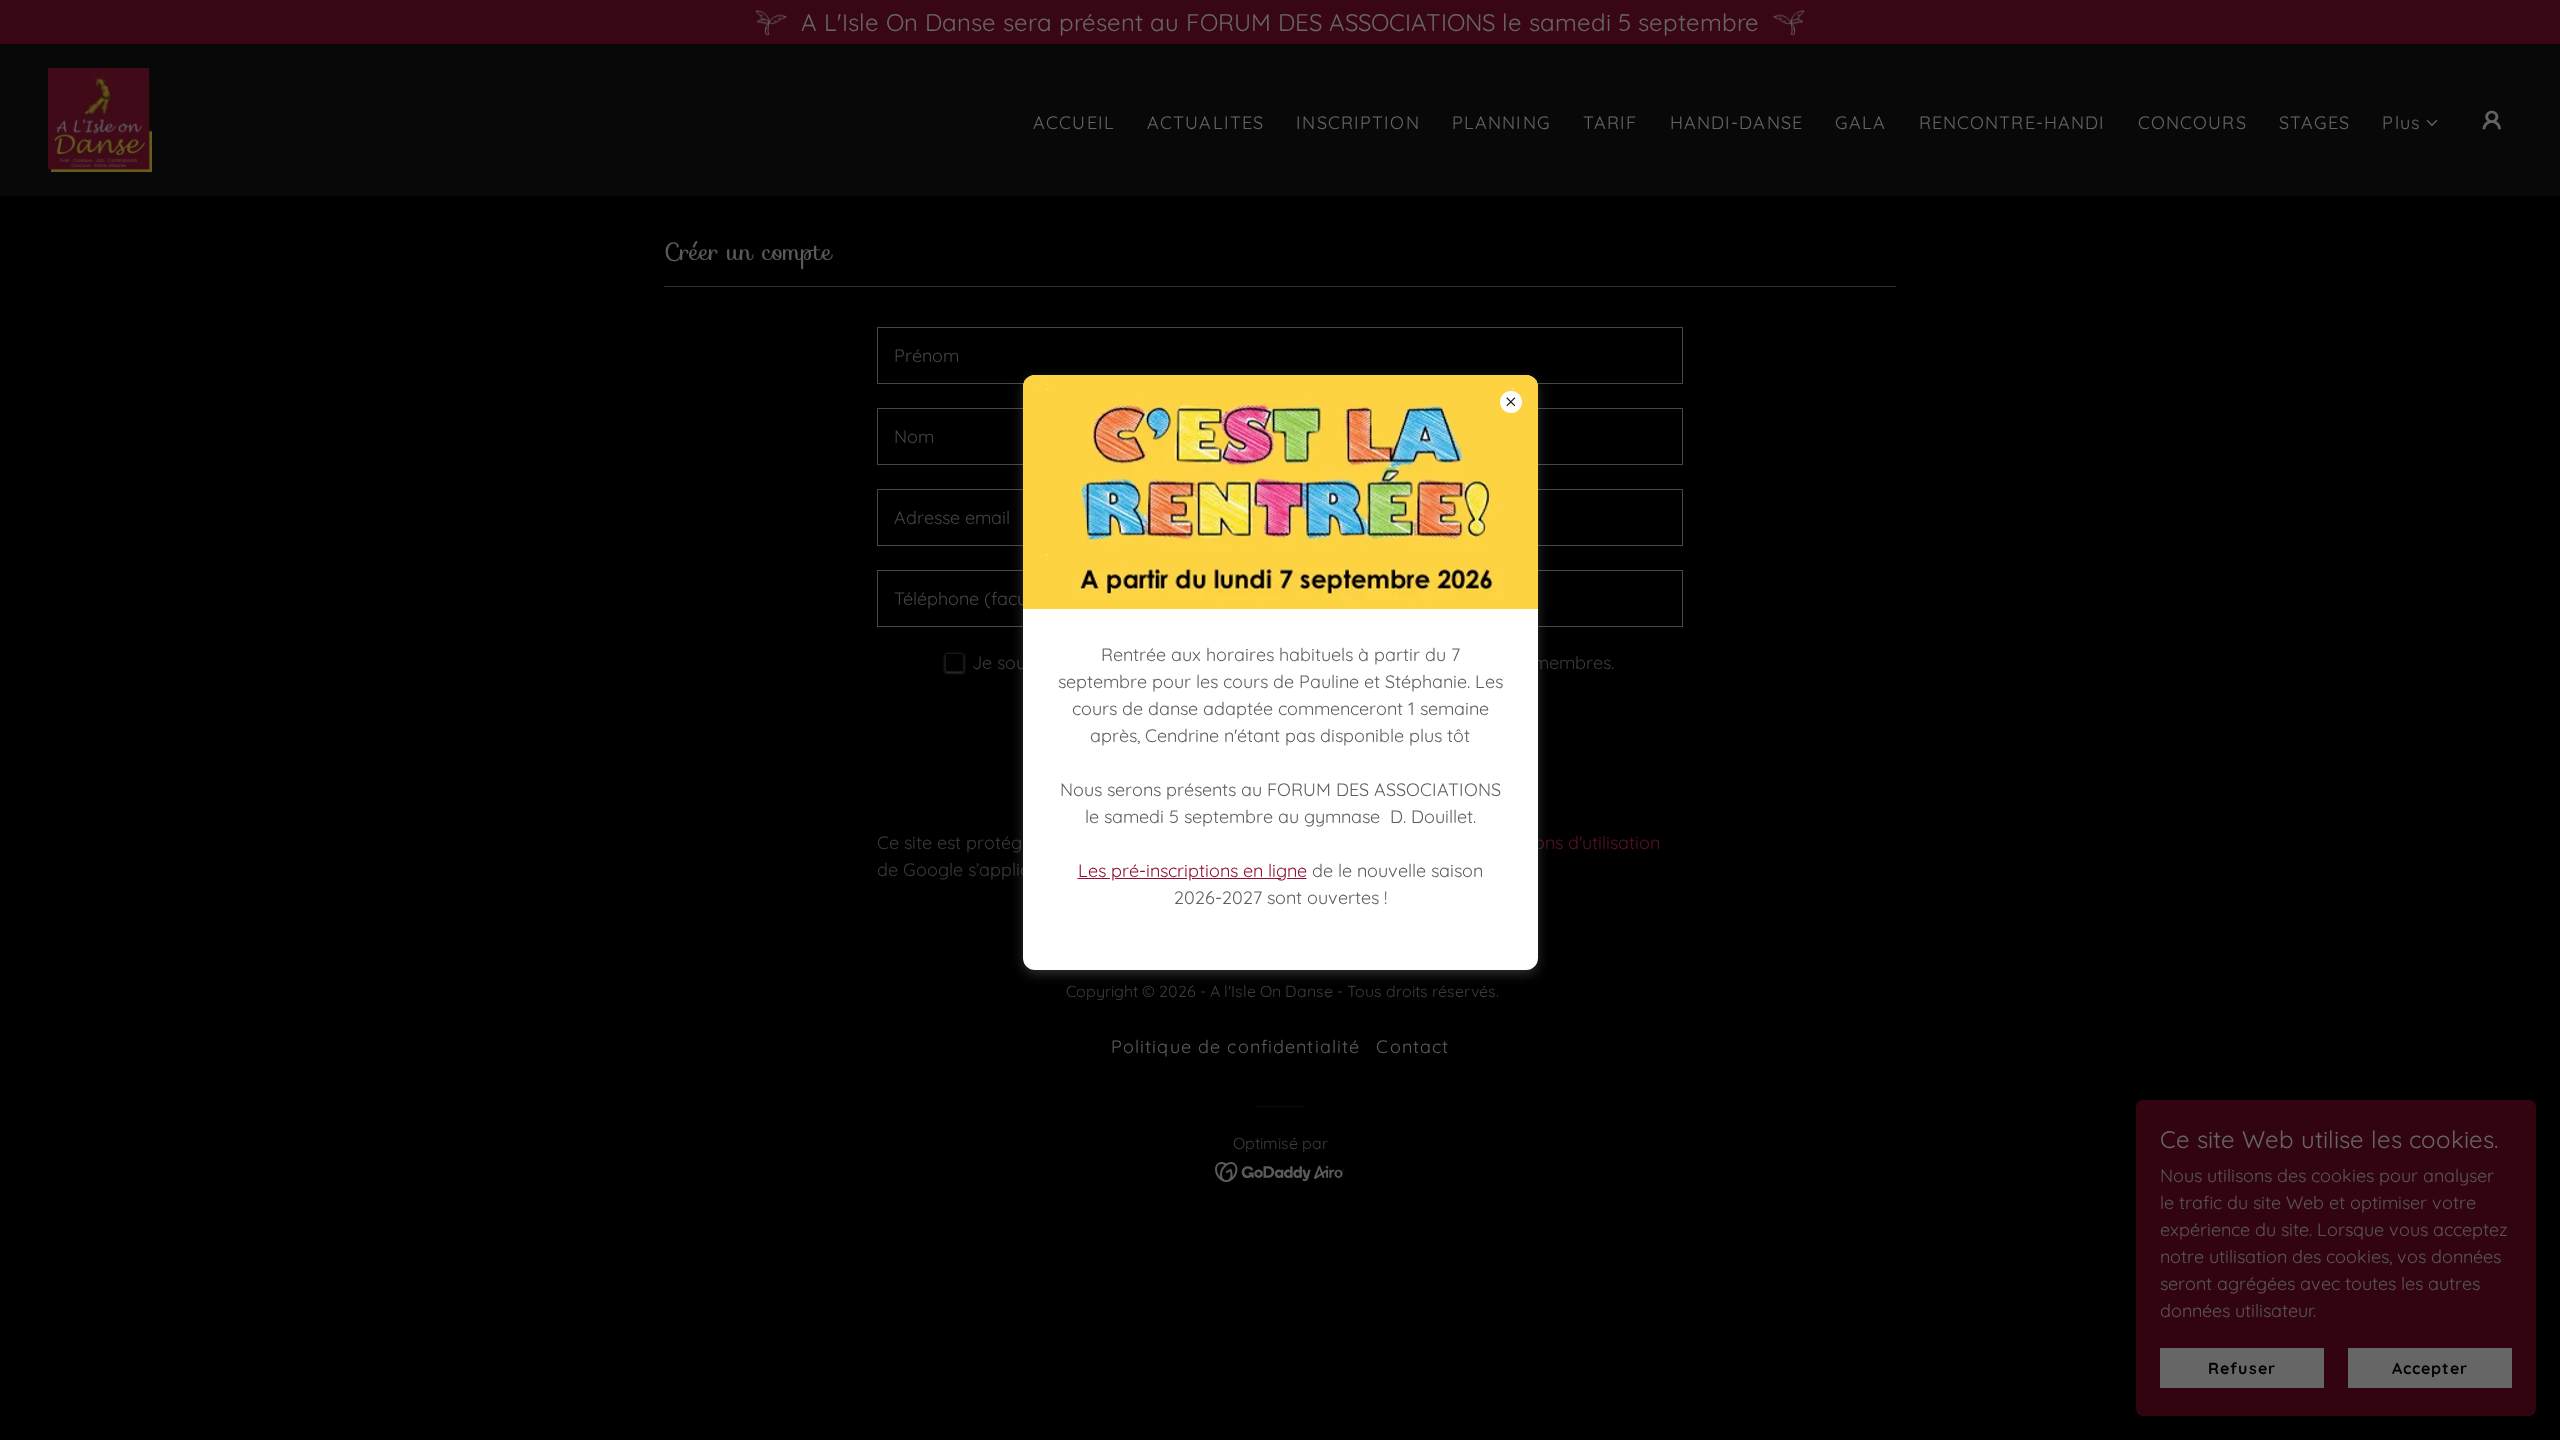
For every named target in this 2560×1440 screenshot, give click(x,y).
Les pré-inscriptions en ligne (1192, 870)
